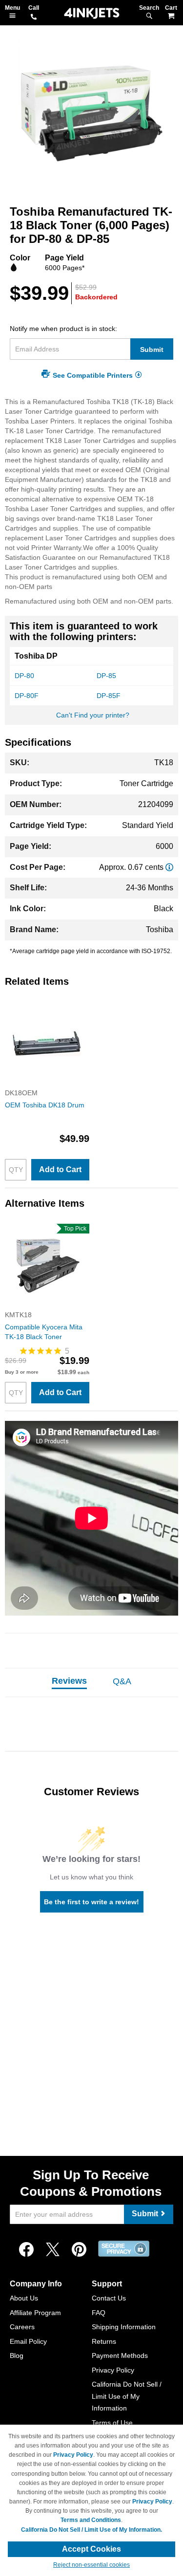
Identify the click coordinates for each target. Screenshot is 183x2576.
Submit (152, 350)
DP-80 (24, 676)
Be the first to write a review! (91, 1902)
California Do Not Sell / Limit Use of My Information (127, 2396)
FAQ (99, 2313)
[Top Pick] (47, 1305)
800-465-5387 (34, 18)
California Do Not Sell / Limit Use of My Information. (91, 2530)
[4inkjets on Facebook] (26, 2250)
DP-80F (27, 696)
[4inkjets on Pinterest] (79, 2250)
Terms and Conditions (91, 2520)
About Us (24, 2298)
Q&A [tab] (122, 1681)
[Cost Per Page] (169, 867)
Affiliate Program (35, 2313)
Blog (17, 2355)
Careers (22, 2327)
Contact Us (109, 2298)
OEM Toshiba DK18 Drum (45, 1105)
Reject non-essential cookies (91, 2565)
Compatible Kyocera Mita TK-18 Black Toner (44, 1332)
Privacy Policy (113, 2370)
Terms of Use (112, 2423)
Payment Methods (120, 2355)
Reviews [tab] (69, 1681)
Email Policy (28, 2341)
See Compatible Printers (93, 375)
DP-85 (106, 676)
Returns (104, 2341)
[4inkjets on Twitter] (53, 2250)
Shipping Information (124, 2327)
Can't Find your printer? (93, 715)
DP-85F (109, 696)
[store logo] (92, 13)
